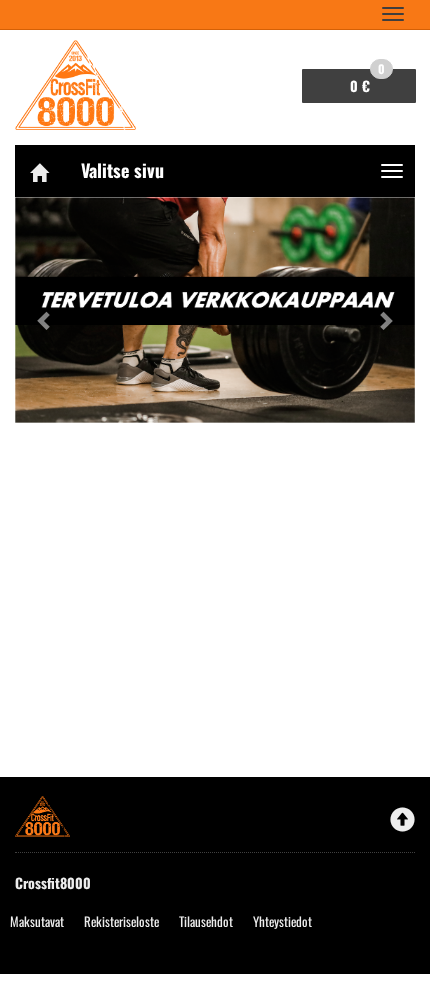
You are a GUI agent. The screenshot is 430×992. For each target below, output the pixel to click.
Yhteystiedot (282, 921)
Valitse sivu (122, 170)
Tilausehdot (206, 921)
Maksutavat (37, 921)
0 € (367, 82)
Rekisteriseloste (121, 921)
